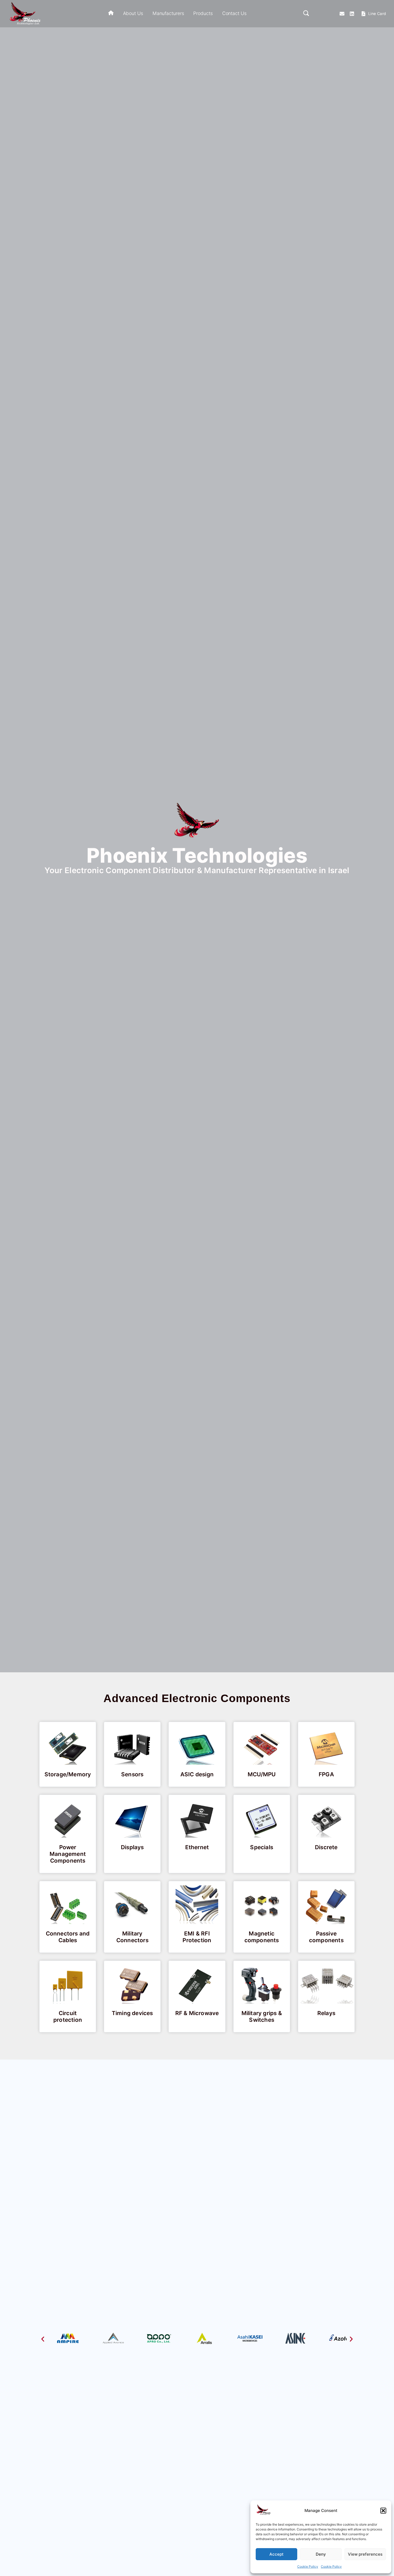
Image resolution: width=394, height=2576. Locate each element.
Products (203, 13)
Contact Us (234, 13)
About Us (133, 13)
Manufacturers (168, 13)
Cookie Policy (308, 2566)
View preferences (365, 2554)
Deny (321, 2554)
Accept (276, 2554)
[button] (383, 2511)
